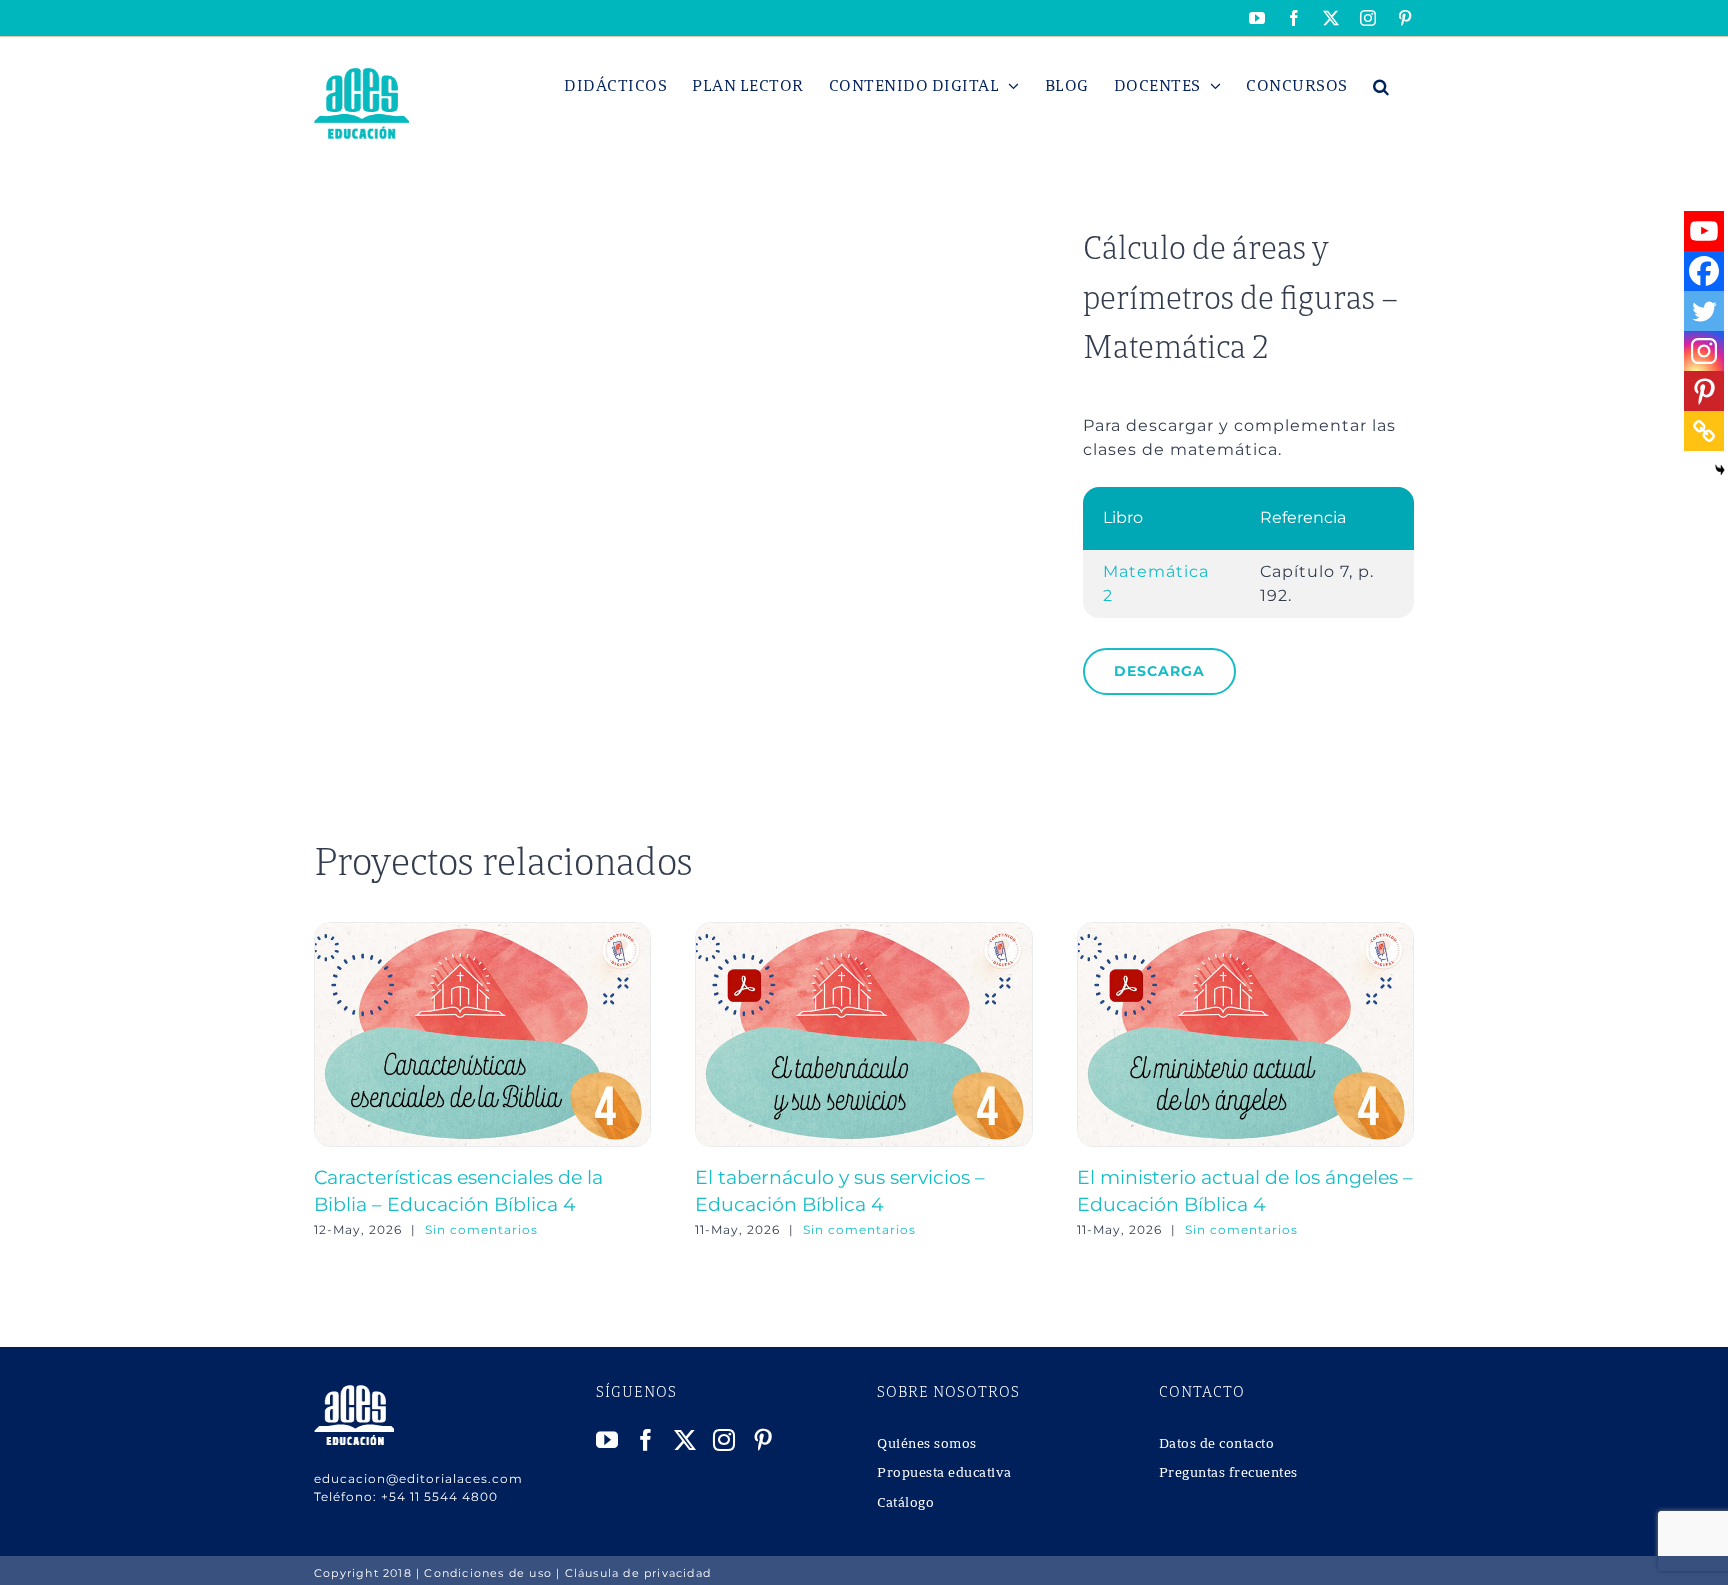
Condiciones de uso (488, 1573)
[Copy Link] (1704, 431)
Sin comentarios (481, 1229)
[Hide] (1720, 470)
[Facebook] (1704, 271)
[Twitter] (1704, 311)
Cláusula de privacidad (638, 1573)
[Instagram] (1704, 351)
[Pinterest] (1704, 391)
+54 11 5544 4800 (439, 1496)
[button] (1381, 86)
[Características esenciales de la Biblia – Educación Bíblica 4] (482, 931)
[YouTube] (607, 1440)
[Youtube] (1704, 231)
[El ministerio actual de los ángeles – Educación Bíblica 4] (1245, 931)
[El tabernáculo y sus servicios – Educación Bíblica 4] (863, 931)
